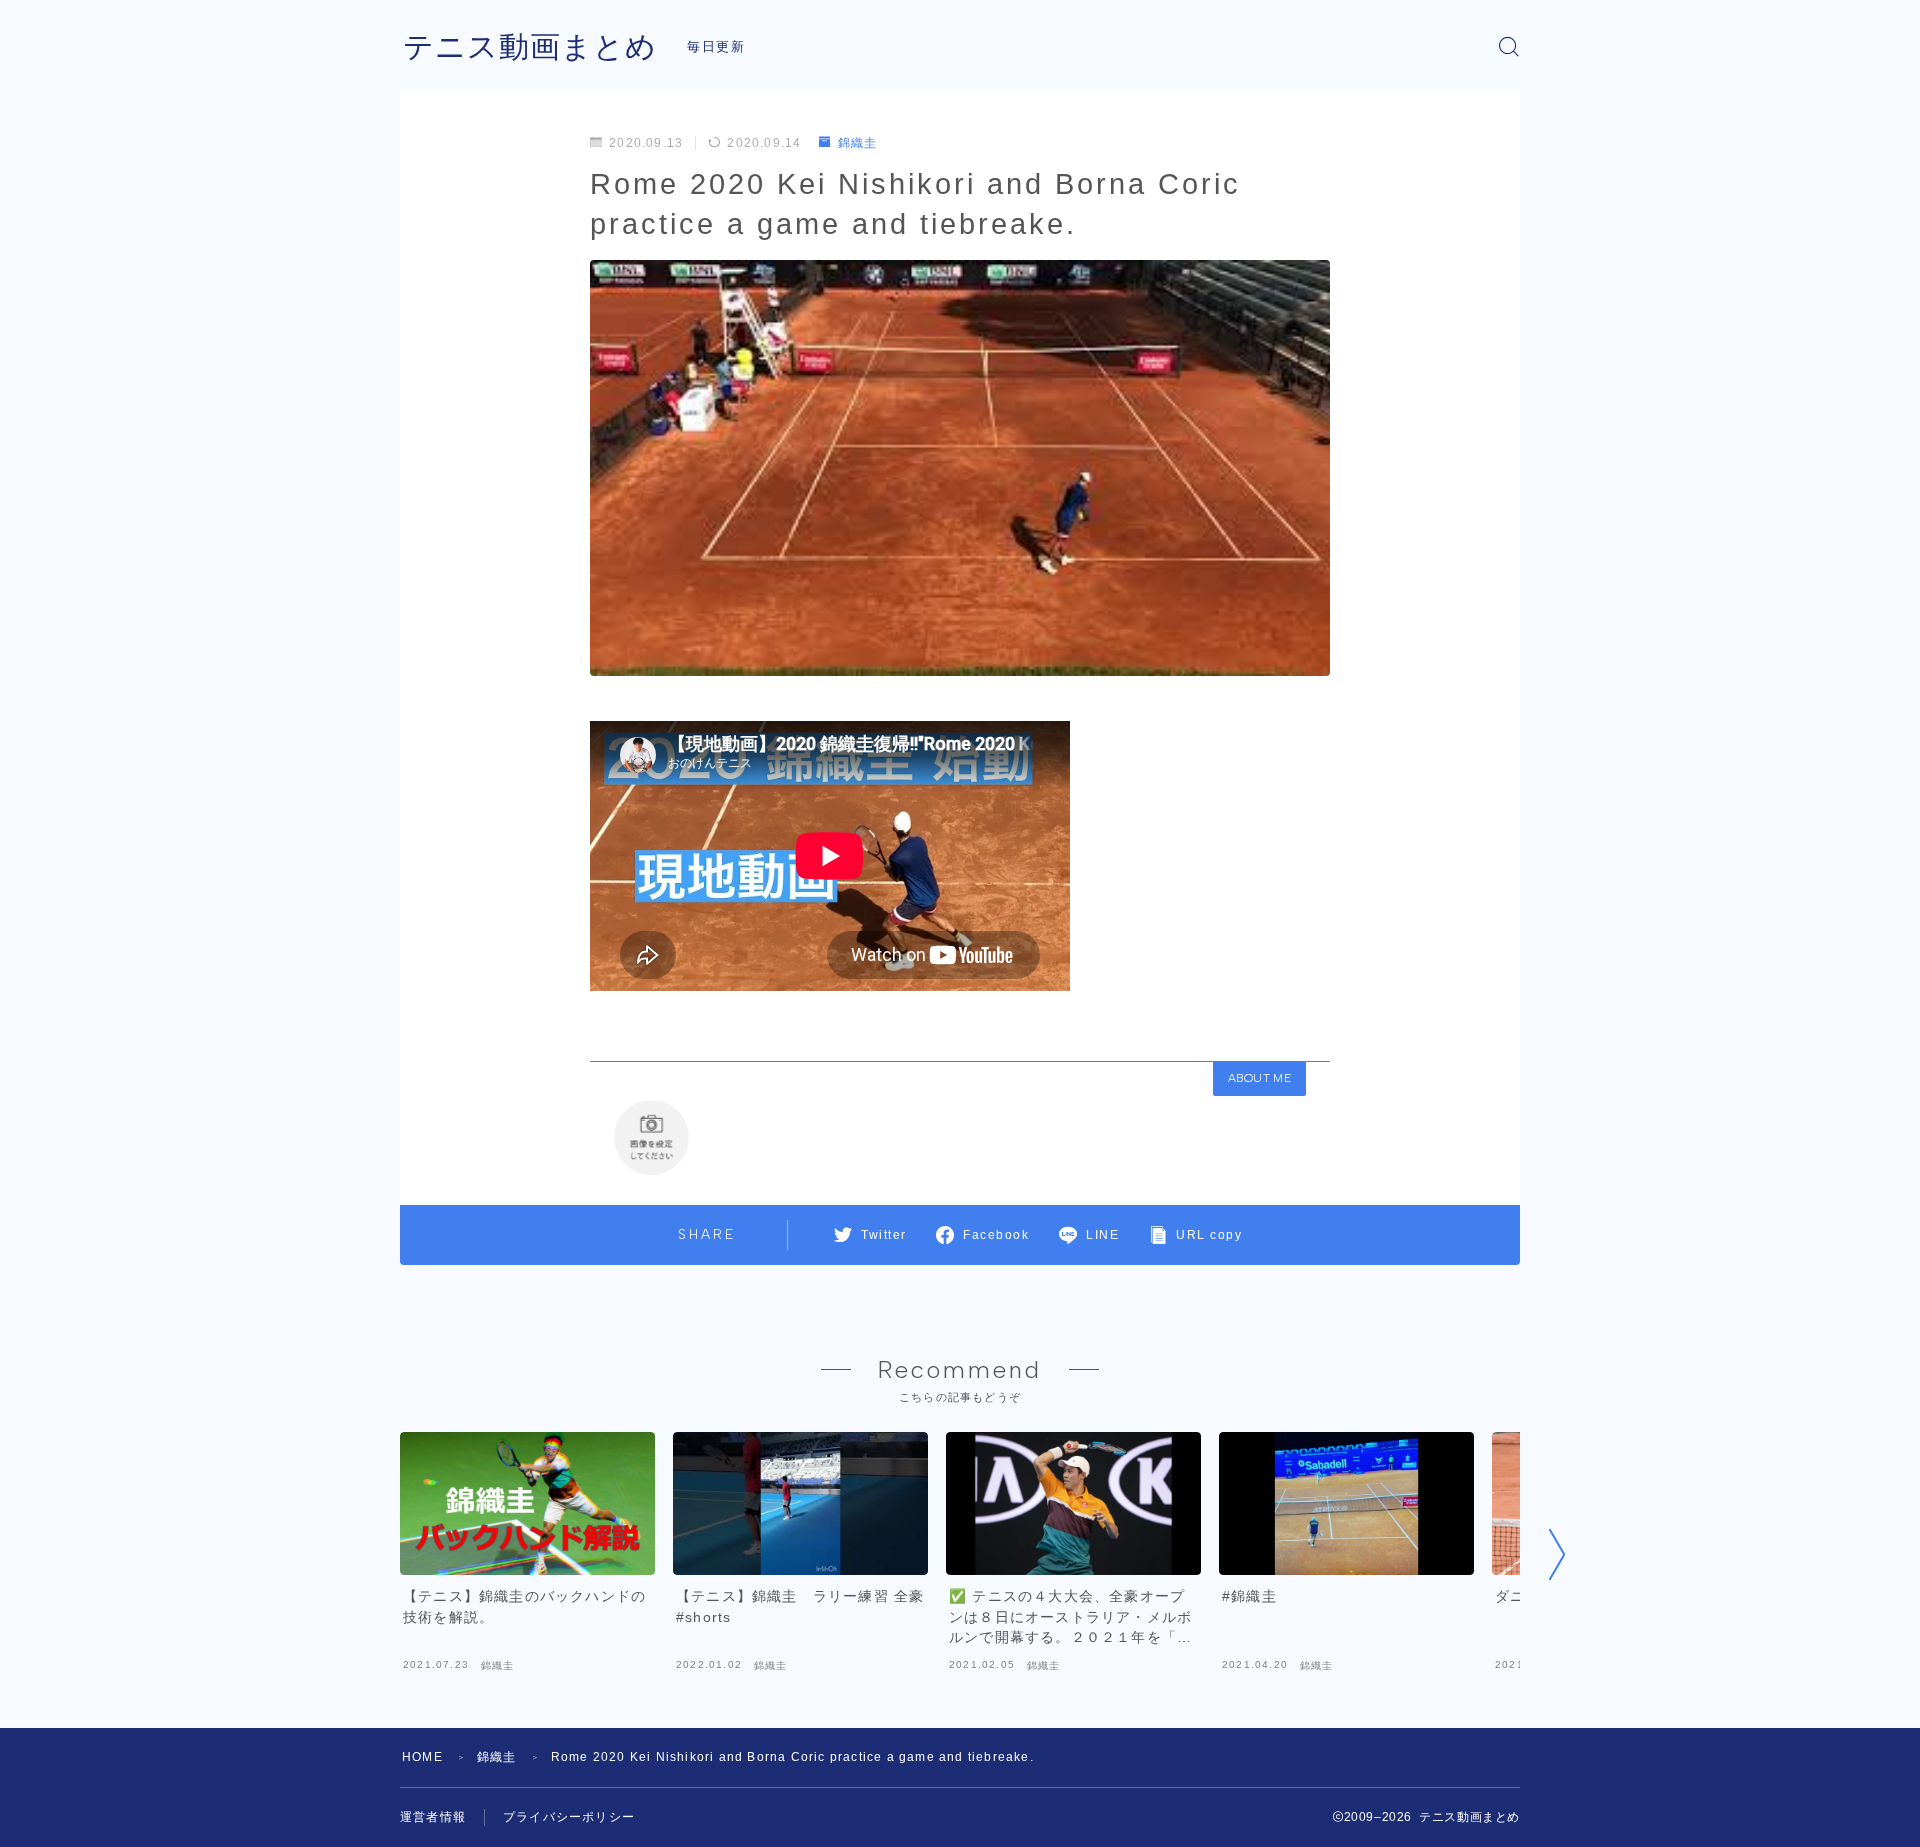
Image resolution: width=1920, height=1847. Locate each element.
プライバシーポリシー (569, 1817)
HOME (422, 1757)
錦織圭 (857, 143)
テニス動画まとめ (530, 46)
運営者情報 (433, 1817)
